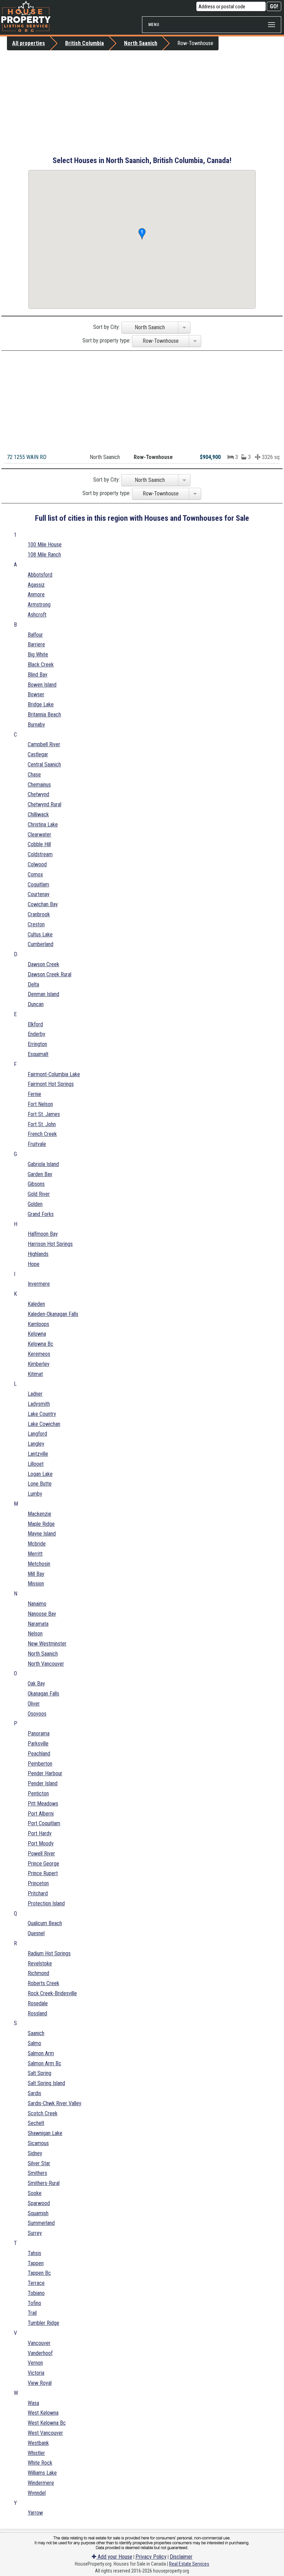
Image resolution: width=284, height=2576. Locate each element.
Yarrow (35, 2513)
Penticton (38, 1793)
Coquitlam (38, 885)
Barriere (36, 644)
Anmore (36, 594)
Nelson (35, 1634)
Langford (37, 1434)
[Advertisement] (142, 102)
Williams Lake (42, 2473)
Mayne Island (42, 1534)
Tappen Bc (39, 2273)
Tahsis (34, 2253)
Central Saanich (44, 764)
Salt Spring (39, 2073)
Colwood (37, 864)
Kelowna (37, 1334)
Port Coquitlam (44, 1823)
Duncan (36, 1004)
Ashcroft (37, 615)
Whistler (36, 2453)
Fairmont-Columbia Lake (54, 1074)
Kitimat (35, 1374)
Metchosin (39, 1564)
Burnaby (36, 725)
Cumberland (41, 944)
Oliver (34, 1704)
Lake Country (42, 1414)
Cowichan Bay (43, 904)
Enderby (37, 1034)
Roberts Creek (43, 1983)
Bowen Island (42, 685)
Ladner (35, 1394)
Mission (36, 1584)
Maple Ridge (41, 1524)
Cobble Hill (39, 844)
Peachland (39, 1754)
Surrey (35, 2233)
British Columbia (85, 43)
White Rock (40, 2463)
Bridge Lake (41, 704)
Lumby (35, 1494)
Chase (34, 775)
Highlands (38, 1254)
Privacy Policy (151, 2557)
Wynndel (37, 2493)
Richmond (38, 1973)
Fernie (34, 1094)
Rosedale (38, 2003)
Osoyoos (37, 1714)
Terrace (36, 2283)
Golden (35, 1204)
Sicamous (38, 2143)
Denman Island (43, 994)
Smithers (37, 2173)
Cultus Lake (40, 934)
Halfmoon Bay (43, 1234)
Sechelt (36, 2123)
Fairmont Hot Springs (51, 1084)
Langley (36, 1444)
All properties (29, 43)
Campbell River (44, 744)
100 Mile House (45, 545)
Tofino (34, 2303)
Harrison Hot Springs (50, 1244)
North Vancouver (46, 1664)
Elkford (35, 1024)
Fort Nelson (40, 1104)
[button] (142, 234)
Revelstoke (40, 1963)
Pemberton (40, 1764)
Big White (38, 654)
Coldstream (40, 854)
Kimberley (39, 1364)
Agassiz (36, 585)
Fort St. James (44, 1114)
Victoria (36, 2373)
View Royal (40, 2383)
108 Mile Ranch (44, 555)
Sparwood (39, 2203)
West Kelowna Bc (47, 2423)
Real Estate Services (189, 2564)
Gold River (39, 1194)
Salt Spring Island (46, 2083)
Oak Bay (36, 1684)
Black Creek (41, 665)
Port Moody (41, 1843)
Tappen (36, 2263)
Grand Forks (41, 1214)
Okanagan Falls (43, 1694)
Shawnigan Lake (45, 2133)
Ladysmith (39, 1404)
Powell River (41, 1854)
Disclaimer (181, 2557)
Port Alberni (41, 1814)
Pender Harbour (45, 1773)
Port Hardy (40, 1833)
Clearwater (39, 835)
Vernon (35, 2363)
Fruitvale (37, 1144)
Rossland (37, 2013)
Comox (35, 874)
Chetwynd (38, 794)
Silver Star (39, 2163)
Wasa (33, 2403)
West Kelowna (43, 2413)
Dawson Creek (43, 964)
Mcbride (37, 1544)
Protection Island (46, 1903)
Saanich (36, 2033)
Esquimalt (38, 1054)
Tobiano (36, 2293)
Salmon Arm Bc (45, 2063)
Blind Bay (38, 675)
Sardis (34, 2093)
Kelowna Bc (41, 1344)
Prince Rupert (43, 1873)
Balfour (35, 635)
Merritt (35, 1554)
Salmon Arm (41, 2053)
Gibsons (36, 1184)
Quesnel (36, 1933)
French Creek (42, 1134)
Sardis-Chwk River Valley (55, 2103)
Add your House (114, 2557)
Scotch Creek (43, 2113)
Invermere (39, 1284)
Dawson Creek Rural (50, 974)
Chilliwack (38, 814)
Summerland (41, 2223)
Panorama (39, 1733)
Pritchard (38, 1893)
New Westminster (47, 1644)
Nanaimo (37, 1604)
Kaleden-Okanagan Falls (53, 1314)
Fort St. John (42, 1124)
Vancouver (39, 2343)
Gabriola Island (43, 1164)
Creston (36, 924)
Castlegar (38, 754)
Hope (34, 1264)
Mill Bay (36, 1574)
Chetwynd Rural (45, 804)
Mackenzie (39, 1514)
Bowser (36, 694)
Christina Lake (43, 824)
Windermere (41, 2483)
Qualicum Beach (45, 1923)
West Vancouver (45, 2433)
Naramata (38, 1624)
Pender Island (43, 1783)
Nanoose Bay (42, 1614)
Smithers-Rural (44, 2183)
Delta (33, 984)
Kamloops (38, 1324)
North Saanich (141, 43)
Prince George (43, 1864)
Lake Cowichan (44, 1424)
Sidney (35, 2153)
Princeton (38, 1883)
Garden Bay (40, 1174)
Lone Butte (40, 1484)
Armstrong (39, 605)
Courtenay (39, 894)
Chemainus (39, 785)
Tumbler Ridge (43, 2323)
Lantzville (38, 1454)
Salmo (34, 2043)
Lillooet (36, 1464)
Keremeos (39, 1354)
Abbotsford (40, 575)
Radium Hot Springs (49, 1953)
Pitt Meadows (43, 1804)
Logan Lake (40, 1474)
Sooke (35, 2193)
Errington (37, 1044)
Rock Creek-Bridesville (52, 1993)
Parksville (38, 1744)
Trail (32, 2313)
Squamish (38, 2213)
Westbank (38, 2443)
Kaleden (36, 1304)
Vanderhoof (40, 2353)
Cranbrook (39, 914)
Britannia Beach (44, 715)
